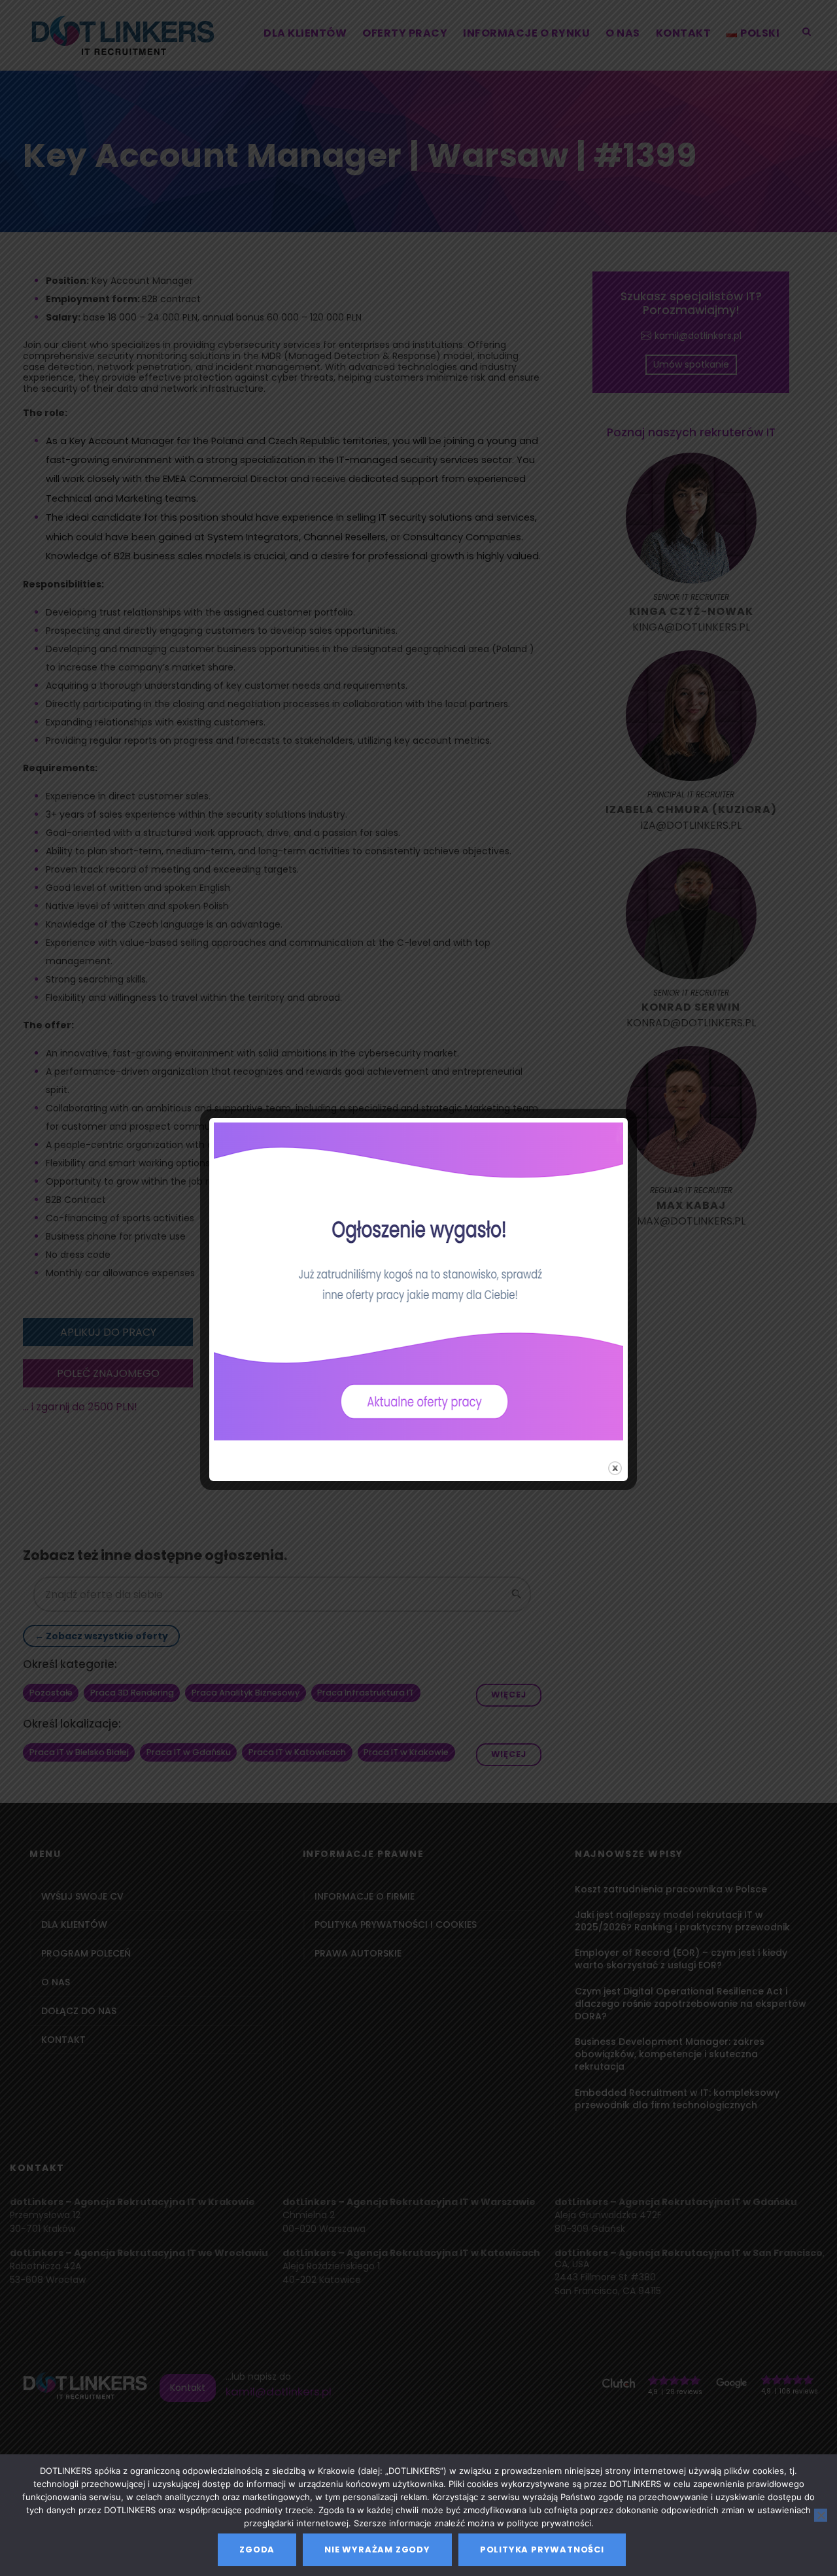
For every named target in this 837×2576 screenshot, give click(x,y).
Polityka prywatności (542, 2550)
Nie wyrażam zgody (377, 2550)
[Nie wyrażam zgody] (821, 2515)
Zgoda (257, 2550)
